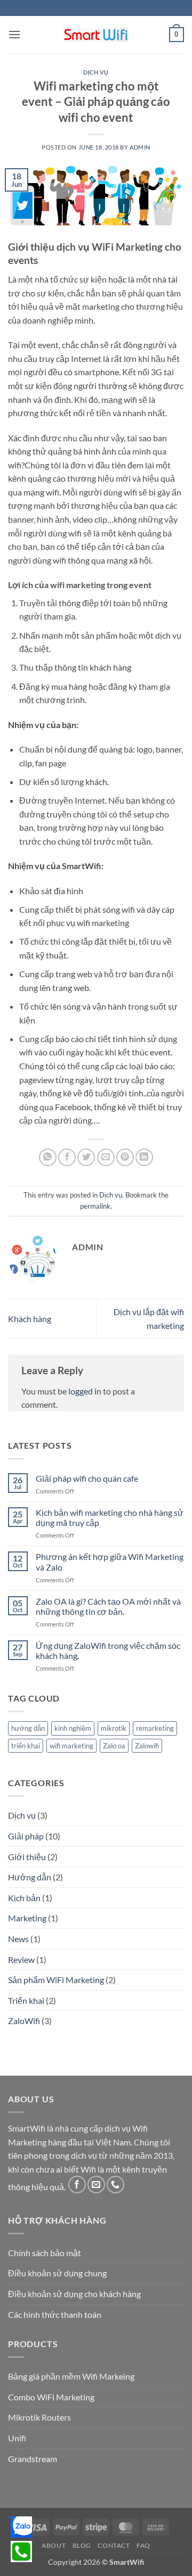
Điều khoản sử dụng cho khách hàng (74, 2294)
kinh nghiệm (73, 1728)
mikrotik (114, 1728)
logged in (85, 1391)
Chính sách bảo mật (45, 2253)
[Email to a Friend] (106, 1157)
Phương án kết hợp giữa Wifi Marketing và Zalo (110, 1562)
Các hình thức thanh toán (55, 2314)
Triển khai (26, 2000)
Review (21, 1959)
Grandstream (33, 2459)
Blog (82, 2545)
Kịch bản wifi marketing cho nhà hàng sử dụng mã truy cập (110, 1517)
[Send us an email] (96, 2185)
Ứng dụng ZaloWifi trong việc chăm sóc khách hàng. (108, 1650)
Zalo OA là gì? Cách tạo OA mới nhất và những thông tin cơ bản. (108, 1606)
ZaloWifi (24, 2021)
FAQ (143, 2545)
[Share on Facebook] (67, 1157)
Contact (114, 2545)
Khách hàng (30, 1319)
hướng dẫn (28, 1728)
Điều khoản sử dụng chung (57, 2273)
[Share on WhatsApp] (48, 1157)
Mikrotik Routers (39, 2417)
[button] (14, 34)
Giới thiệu (27, 1857)
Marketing (27, 1918)
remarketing (155, 1728)
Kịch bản (24, 1898)
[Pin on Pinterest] (125, 1157)
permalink (95, 1206)
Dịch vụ (96, 72)
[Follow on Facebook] (77, 2185)
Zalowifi (147, 1746)
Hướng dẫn (30, 1877)
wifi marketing (71, 1746)
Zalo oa (114, 1746)
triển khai (26, 1746)
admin (140, 147)
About (54, 2545)
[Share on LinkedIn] (144, 1157)
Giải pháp (26, 1836)
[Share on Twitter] (86, 1157)
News (18, 1939)
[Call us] (115, 2185)
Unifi (17, 2438)
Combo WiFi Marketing (51, 2397)
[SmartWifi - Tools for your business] (96, 35)
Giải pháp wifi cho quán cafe (87, 1478)
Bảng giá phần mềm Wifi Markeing (71, 2376)
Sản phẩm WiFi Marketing (56, 1980)
